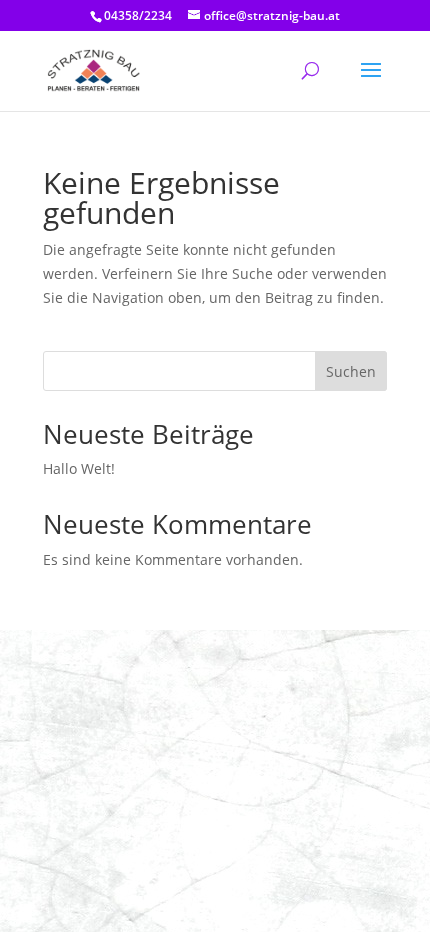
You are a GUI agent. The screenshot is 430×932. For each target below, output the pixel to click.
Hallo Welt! (79, 468)
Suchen (351, 371)
